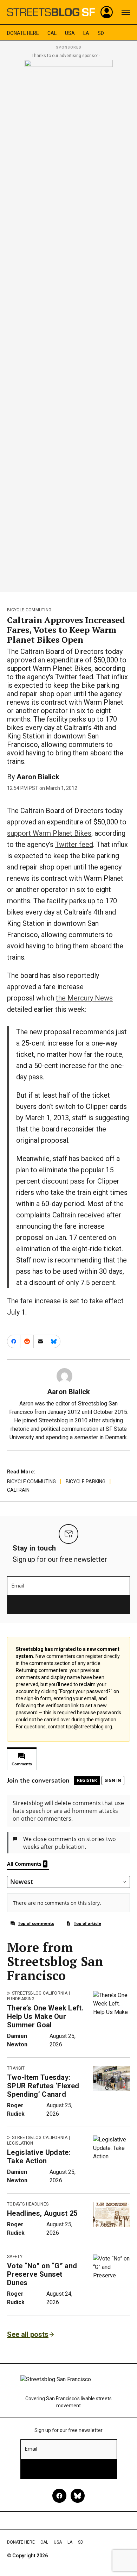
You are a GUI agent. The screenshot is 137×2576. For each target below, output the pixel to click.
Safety (15, 2257)
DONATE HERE (23, 33)
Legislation (20, 2143)
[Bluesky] (78, 2496)
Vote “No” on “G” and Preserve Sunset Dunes (42, 2274)
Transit (16, 2068)
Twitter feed (74, 844)
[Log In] (107, 12)
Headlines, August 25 (42, 2213)
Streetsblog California (40, 1993)
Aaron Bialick (38, 777)
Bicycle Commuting (29, 610)
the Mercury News (84, 998)
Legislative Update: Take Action (39, 2157)
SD (101, 33)
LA (86, 33)
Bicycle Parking (86, 1482)
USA (70, 33)
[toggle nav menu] (126, 12)
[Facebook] (59, 2496)
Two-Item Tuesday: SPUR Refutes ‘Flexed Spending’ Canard (43, 2086)
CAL (52, 33)
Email (18, 1586)
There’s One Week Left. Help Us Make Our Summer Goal (45, 2016)
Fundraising (21, 1999)
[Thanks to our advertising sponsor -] (69, 324)
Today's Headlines (28, 2204)
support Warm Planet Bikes (49, 833)
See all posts (28, 2334)
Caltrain (18, 1490)
